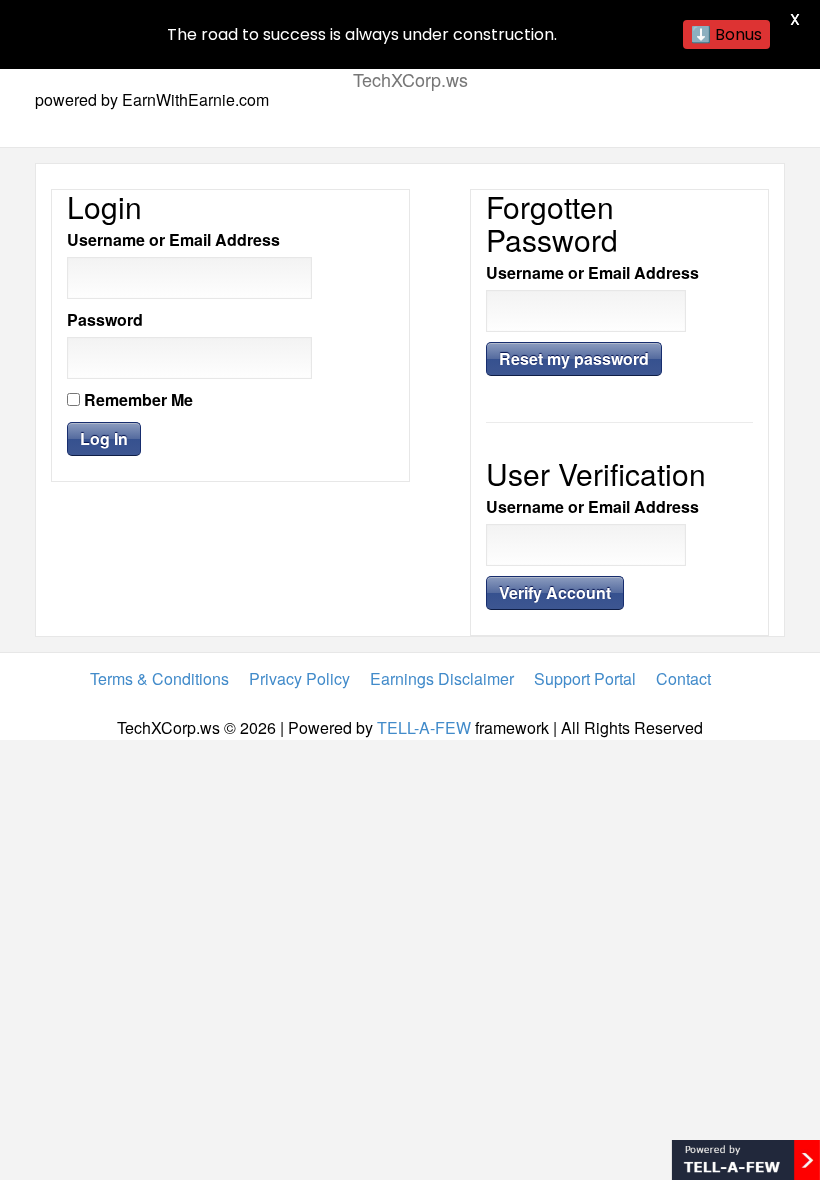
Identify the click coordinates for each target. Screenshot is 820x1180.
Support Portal (585, 678)
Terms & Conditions (159, 678)
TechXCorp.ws (410, 79)
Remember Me (136, 400)
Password (105, 320)
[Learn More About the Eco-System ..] (746, 1157)
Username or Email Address (173, 240)
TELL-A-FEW (424, 727)
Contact (683, 678)
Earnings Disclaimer (442, 678)
